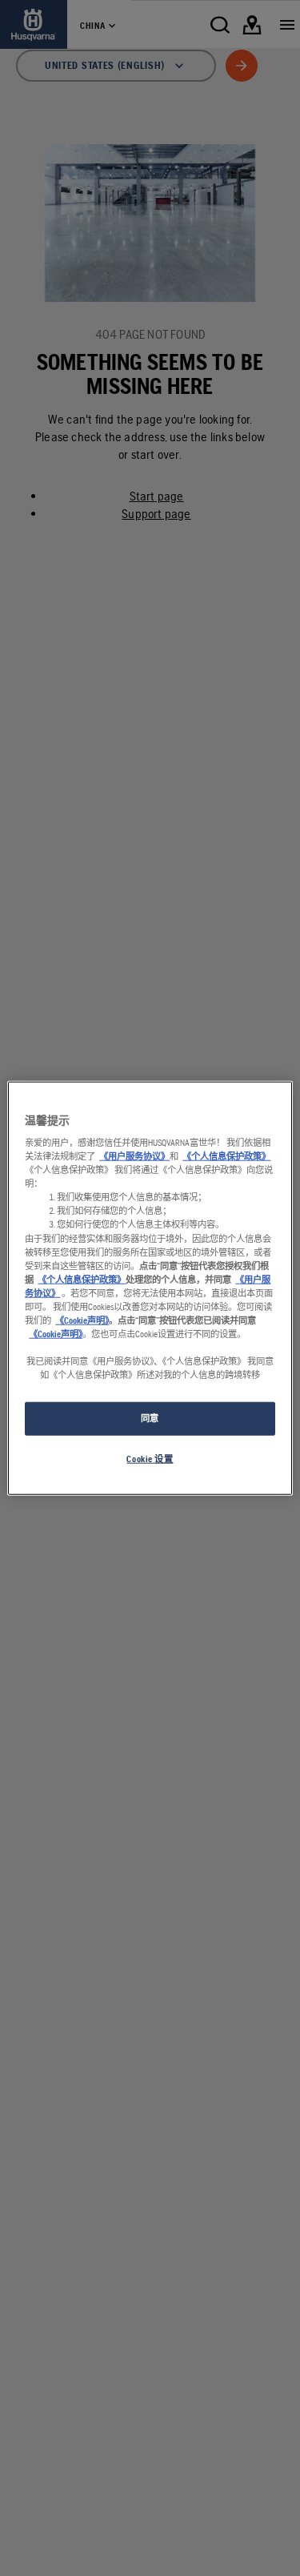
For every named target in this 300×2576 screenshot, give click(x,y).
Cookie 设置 (150, 1459)
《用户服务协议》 (134, 1156)
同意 (150, 1418)
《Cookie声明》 (82, 1320)
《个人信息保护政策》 (226, 1156)
